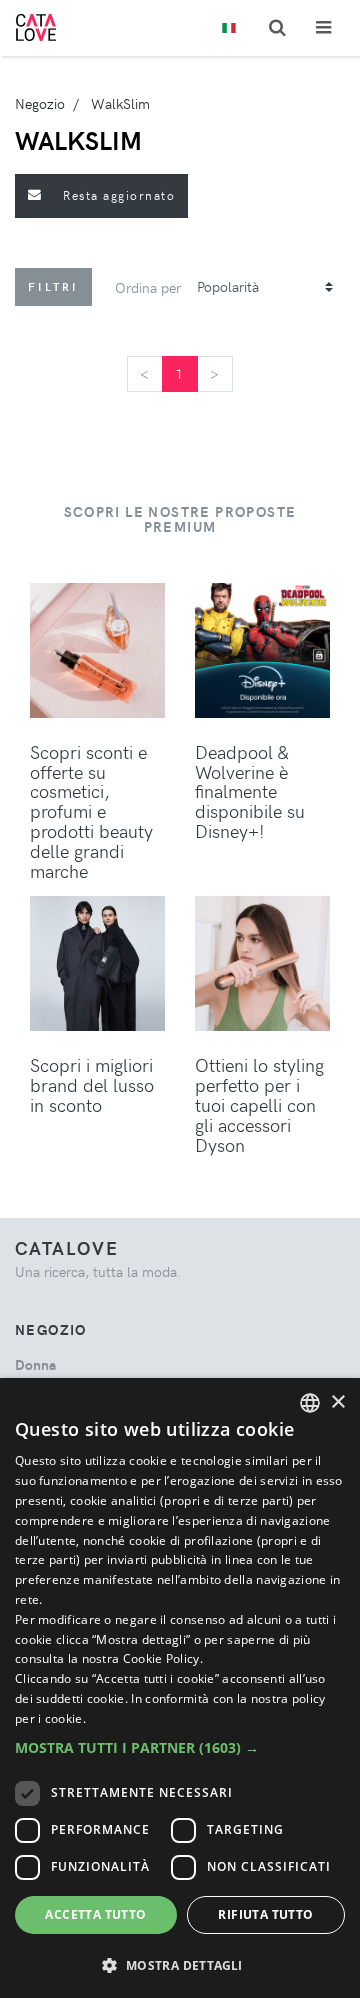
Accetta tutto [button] (95, 1914)
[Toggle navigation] (323, 27)
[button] (180, 1747)
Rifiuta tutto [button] (265, 1914)
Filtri (53, 286)
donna (35, 1364)
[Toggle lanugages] (229, 28)
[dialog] (180, 1688)
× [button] (337, 1402)
